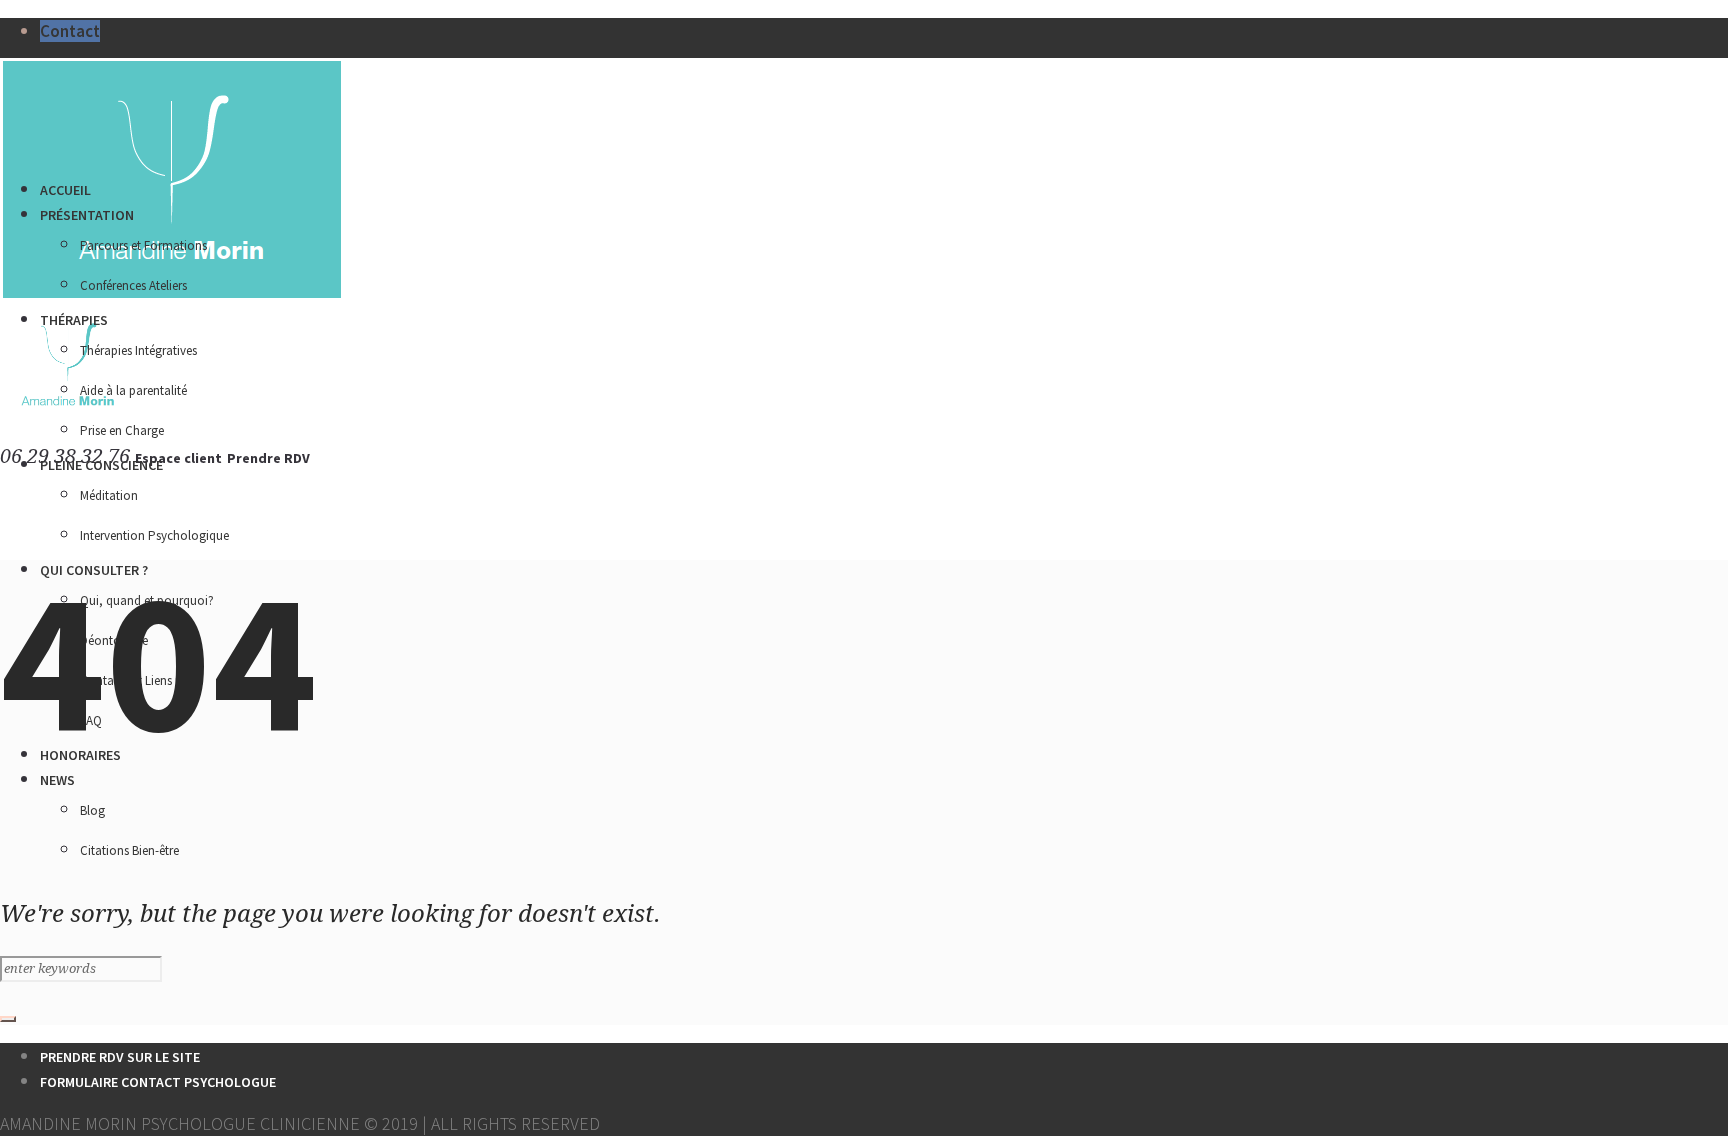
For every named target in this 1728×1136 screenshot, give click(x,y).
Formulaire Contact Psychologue (158, 1082)
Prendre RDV (268, 458)
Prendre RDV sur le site (120, 1057)
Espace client (178, 458)
